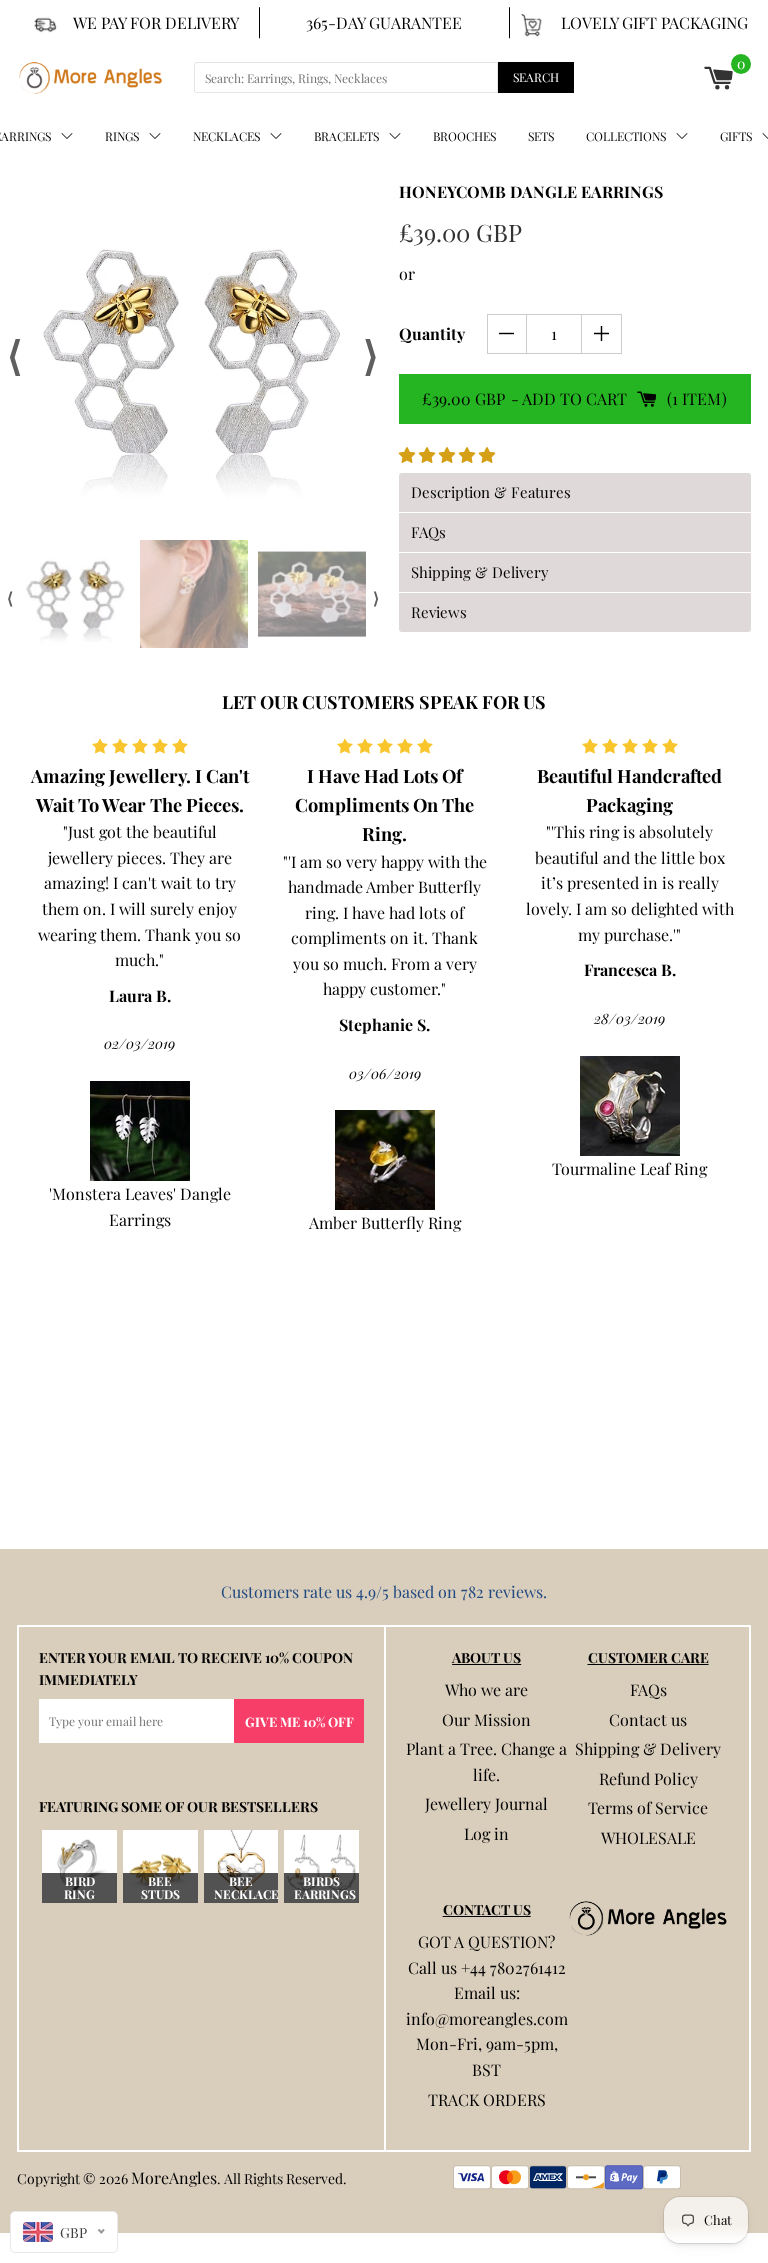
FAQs (648, 1689)
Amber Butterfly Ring (140, 1222)
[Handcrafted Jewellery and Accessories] (90, 78)
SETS (541, 136)
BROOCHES (464, 136)
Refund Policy (648, 1778)
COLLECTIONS (626, 136)
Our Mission (486, 1719)
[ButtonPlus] (601, 334)
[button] (449, 454)
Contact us (648, 1719)
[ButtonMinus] (507, 334)
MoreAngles (174, 2177)
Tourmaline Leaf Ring (384, 1168)
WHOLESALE (648, 1837)
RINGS (122, 136)
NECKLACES (226, 136)
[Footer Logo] (647, 1918)
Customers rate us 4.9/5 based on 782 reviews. (384, 1591)
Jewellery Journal (486, 1803)
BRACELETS (346, 136)
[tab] (575, 492)
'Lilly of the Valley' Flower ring (629, 1445)
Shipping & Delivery (648, 1748)
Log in (486, 1833)
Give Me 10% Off (299, 1721)
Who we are (486, 1689)
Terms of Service (648, 1807)
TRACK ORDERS (487, 2099)
